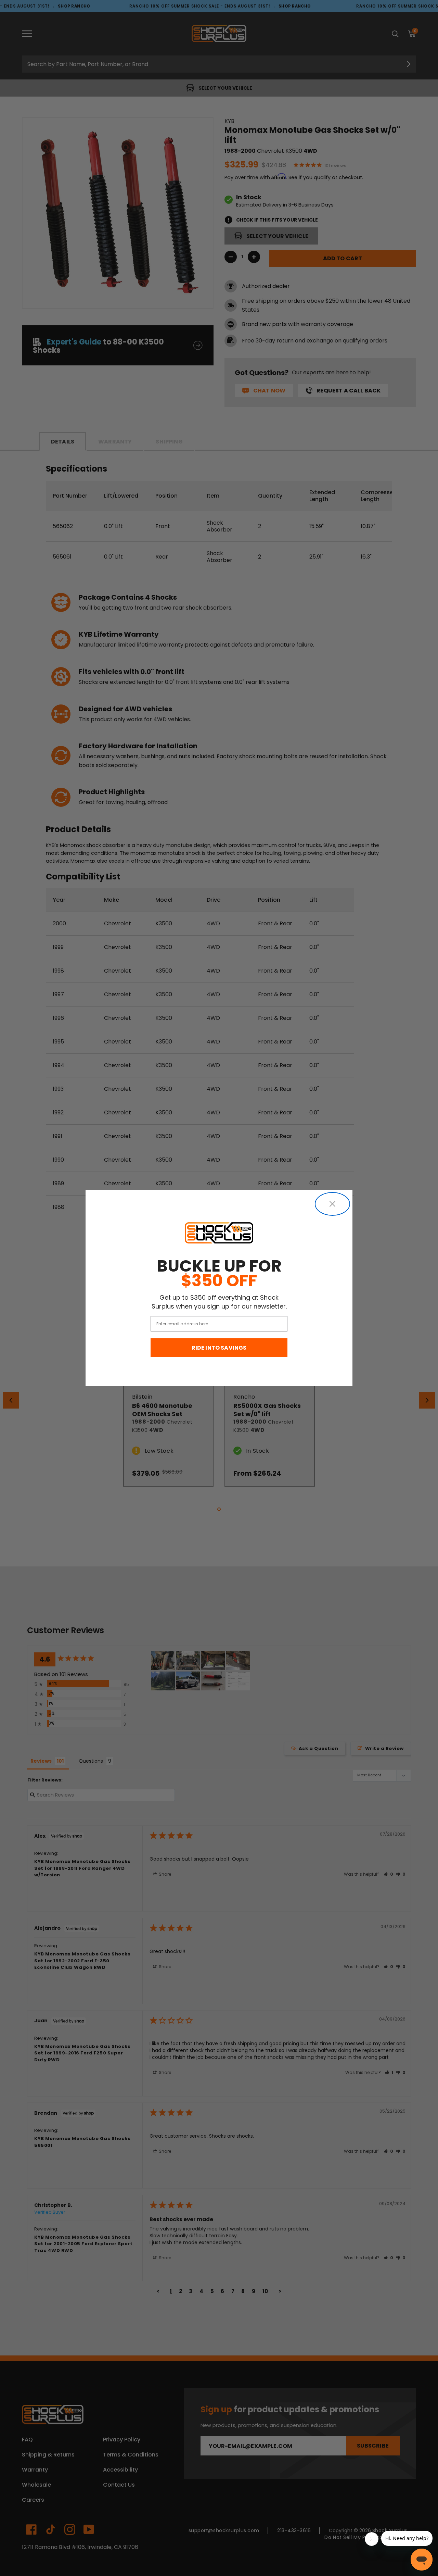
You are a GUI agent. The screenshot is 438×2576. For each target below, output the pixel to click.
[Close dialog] (332, 1204)
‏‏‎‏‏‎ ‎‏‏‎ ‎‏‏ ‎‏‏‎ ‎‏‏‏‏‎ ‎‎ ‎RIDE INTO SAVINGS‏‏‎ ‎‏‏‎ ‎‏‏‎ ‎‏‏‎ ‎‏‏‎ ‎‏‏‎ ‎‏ (219, 1348)
